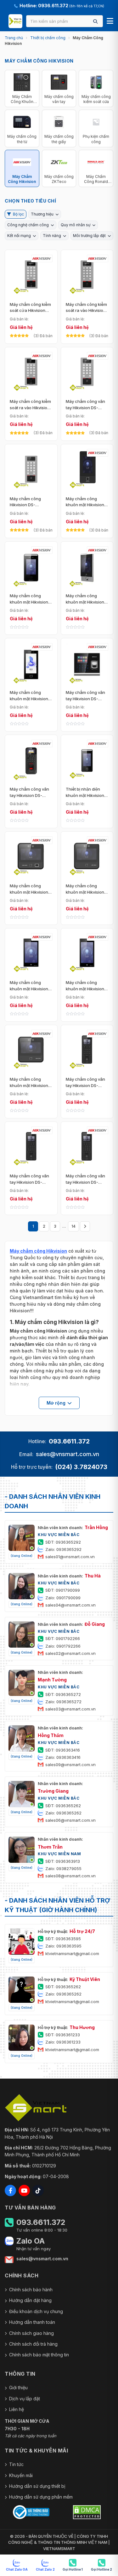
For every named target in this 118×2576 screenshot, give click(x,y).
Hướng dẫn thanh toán (32, 2322)
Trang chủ (14, 38)
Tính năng (52, 236)
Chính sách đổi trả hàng (33, 2344)
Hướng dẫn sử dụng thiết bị (37, 2486)
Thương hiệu (42, 214)
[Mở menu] (110, 21)
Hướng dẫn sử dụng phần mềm (41, 2497)
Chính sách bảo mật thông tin (39, 2355)
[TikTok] (38, 2190)
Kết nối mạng (19, 236)
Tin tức (16, 2464)
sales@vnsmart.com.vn (67, 1454)
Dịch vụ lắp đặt (25, 2399)
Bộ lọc (18, 214)
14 (73, 1226)
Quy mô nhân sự (76, 225)
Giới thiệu (18, 2388)
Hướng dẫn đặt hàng (30, 2300)
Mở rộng (56, 1403)
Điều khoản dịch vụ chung (36, 2311)
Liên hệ (17, 2409)
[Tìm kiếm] (95, 21)
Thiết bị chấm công (48, 38)
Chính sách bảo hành (31, 2290)
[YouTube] (24, 2190)
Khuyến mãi (21, 2475)
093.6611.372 (69, 1441)
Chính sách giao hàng (31, 2333)
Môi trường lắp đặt (89, 236)
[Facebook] (10, 2190)
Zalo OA (31, 2241)
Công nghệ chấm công (28, 225)
